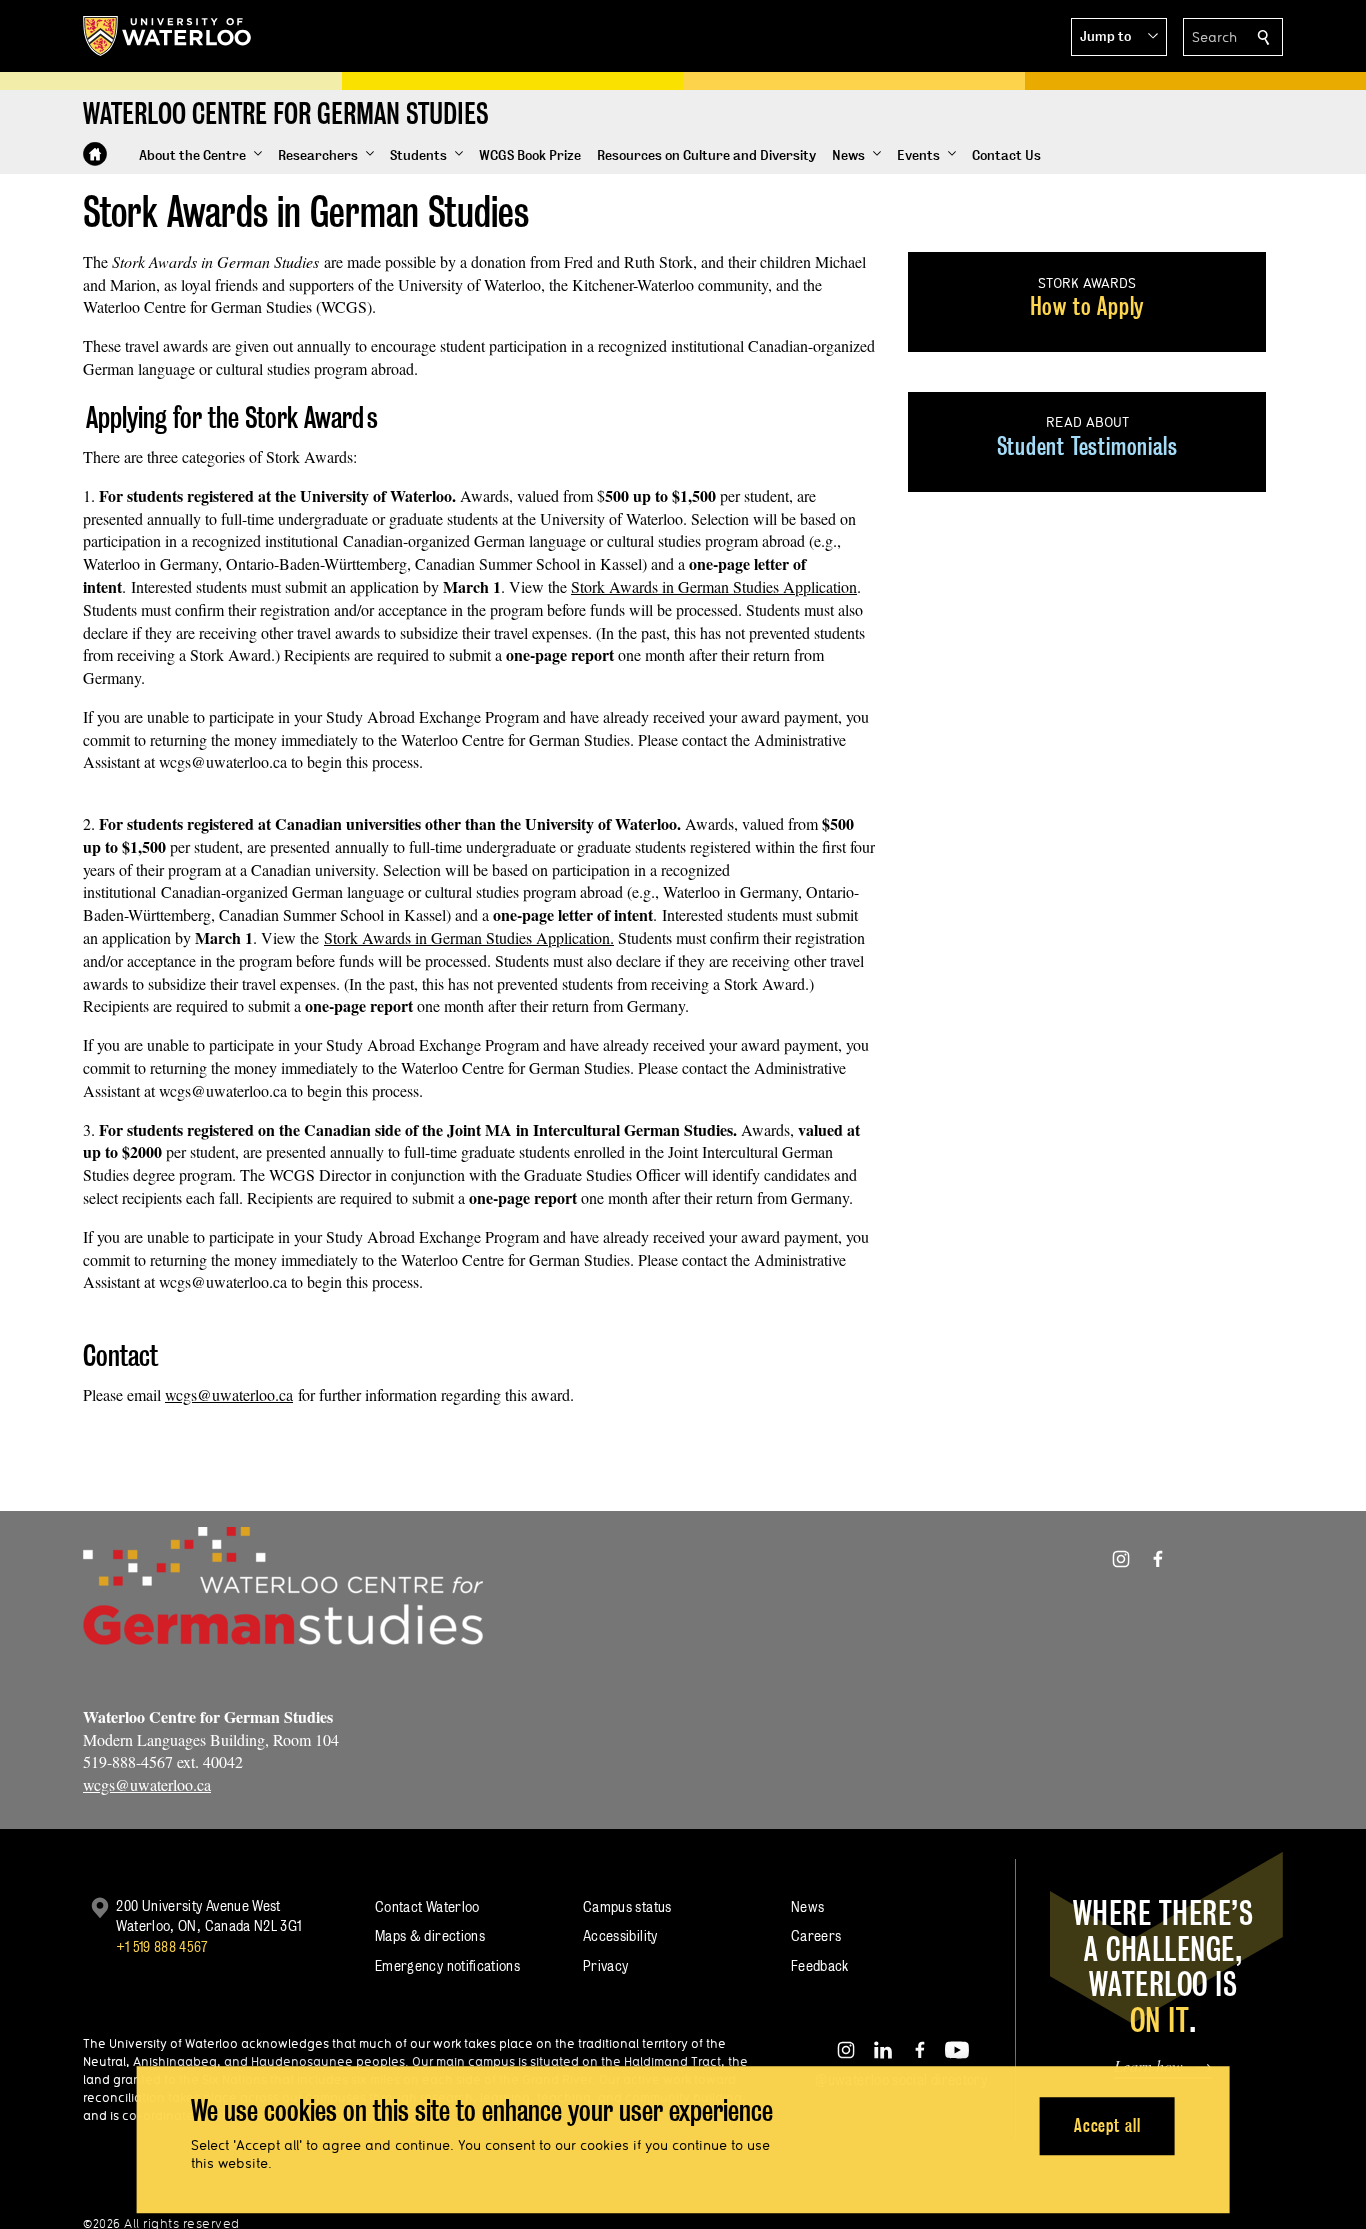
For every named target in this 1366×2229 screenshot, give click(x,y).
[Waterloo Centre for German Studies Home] (95, 154)
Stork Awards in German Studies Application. (469, 937)
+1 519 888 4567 (162, 1946)
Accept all (1107, 2125)
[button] (1119, 37)
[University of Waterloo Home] (168, 36)
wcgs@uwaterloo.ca (229, 1394)
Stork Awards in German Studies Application (714, 586)
